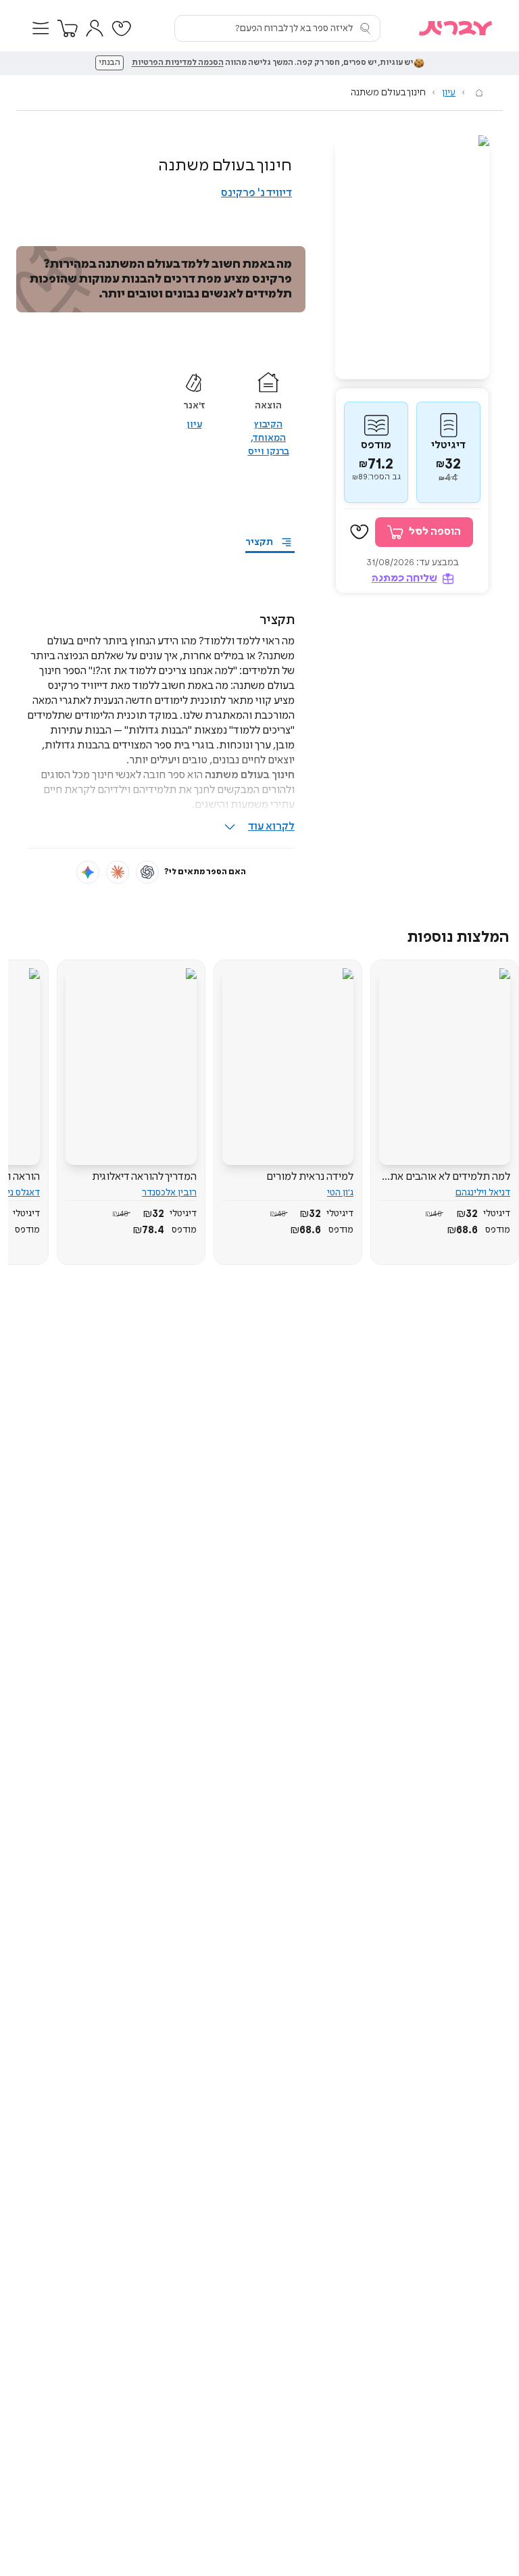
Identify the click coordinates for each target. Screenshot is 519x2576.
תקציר (259, 542)
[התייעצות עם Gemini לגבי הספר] (88, 872)
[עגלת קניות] (68, 28)
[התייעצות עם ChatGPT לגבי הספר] (147, 872)
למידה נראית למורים (310, 1177)
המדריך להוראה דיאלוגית (144, 1177)
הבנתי (109, 63)
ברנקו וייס (269, 452)
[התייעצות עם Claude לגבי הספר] (118, 872)
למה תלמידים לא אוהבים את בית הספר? (450, 1177)
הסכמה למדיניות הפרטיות (178, 63)
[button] (41, 28)
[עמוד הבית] (479, 93)
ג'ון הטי (340, 1193)
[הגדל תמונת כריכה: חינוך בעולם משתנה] (412, 257)
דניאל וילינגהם (483, 1193)
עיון (449, 93)
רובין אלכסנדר (169, 1193)
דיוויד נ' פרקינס (256, 193)
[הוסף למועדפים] (360, 532)
